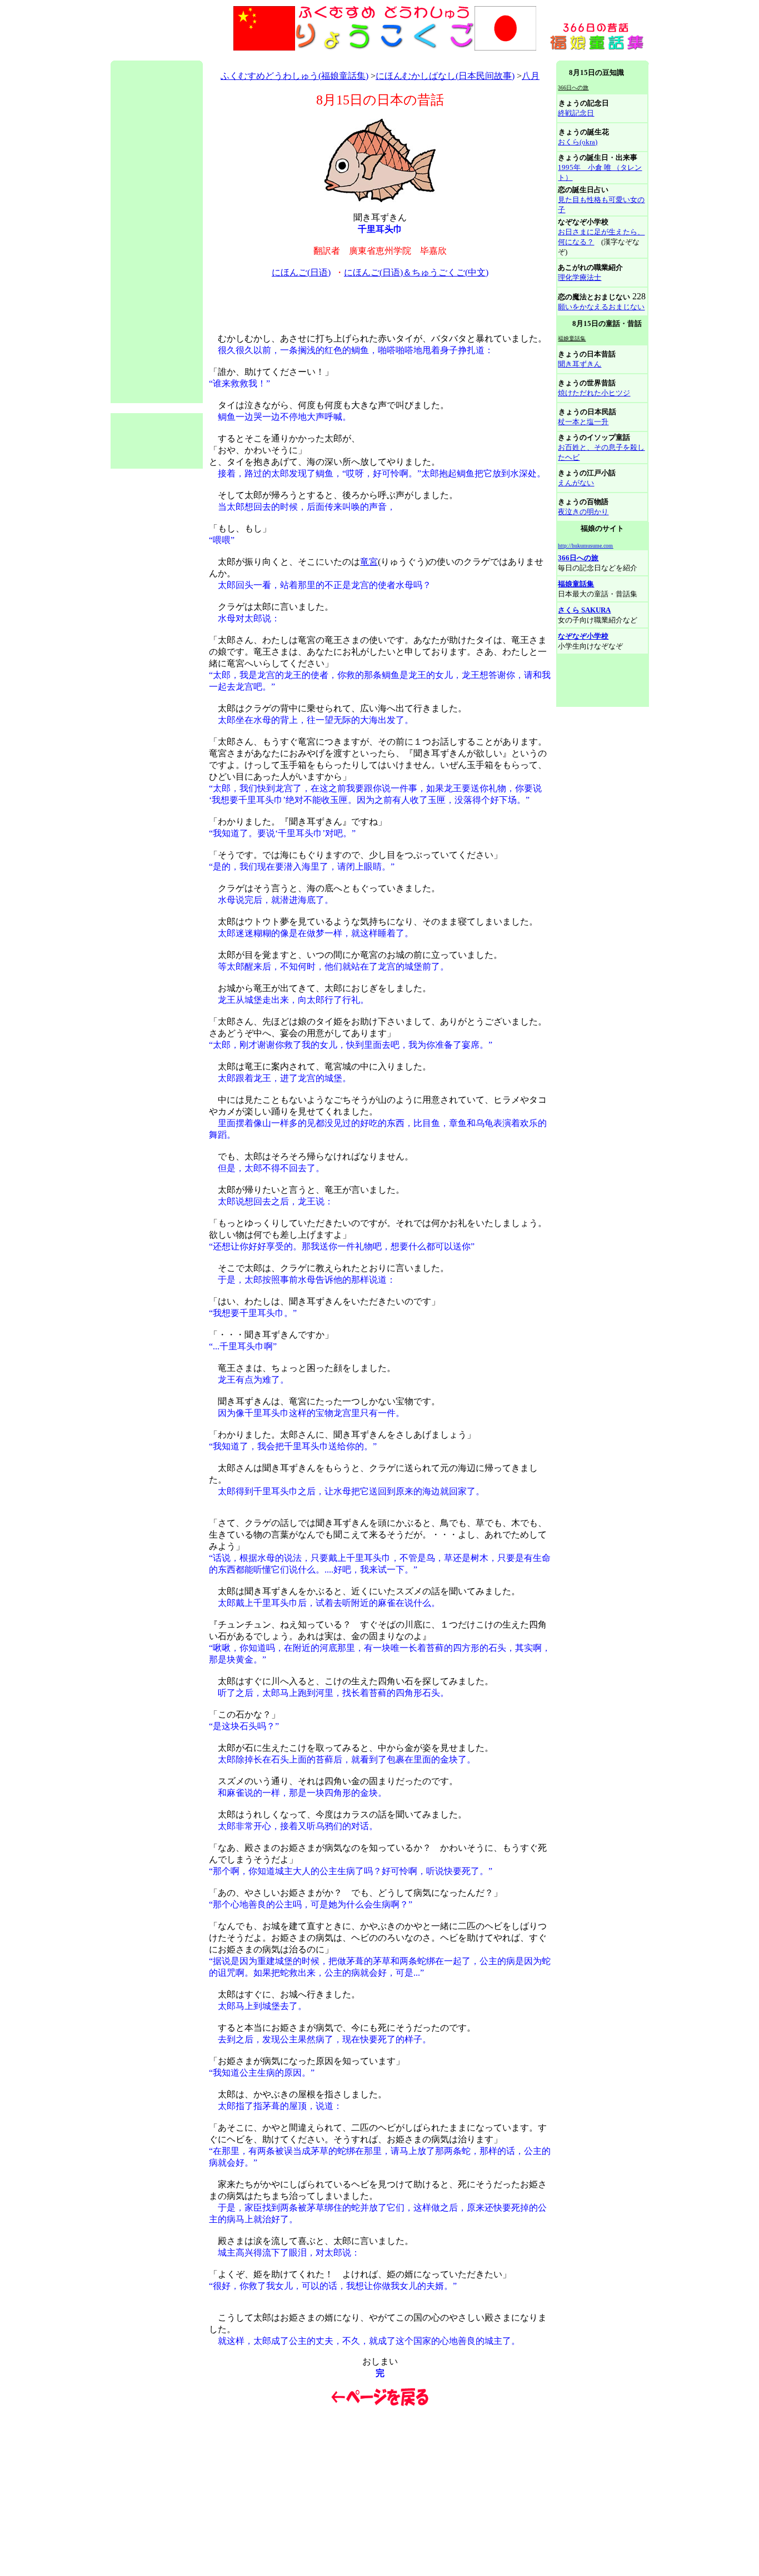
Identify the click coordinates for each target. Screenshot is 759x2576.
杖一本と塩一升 (583, 422)
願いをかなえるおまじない (601, 307)
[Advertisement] (313, 56)
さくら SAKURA (584, 610)
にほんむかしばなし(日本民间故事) (445, 76)
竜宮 (369, 562)
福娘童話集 (576, 584)
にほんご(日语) (301, 272)
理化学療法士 (580, 277)
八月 (531, 76)
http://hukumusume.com (585, 546)
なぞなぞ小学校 (583, 636)
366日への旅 (578, 558)
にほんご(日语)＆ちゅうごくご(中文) (416, 272)
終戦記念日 (576, 113)
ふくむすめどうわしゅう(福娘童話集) (294, 76)
